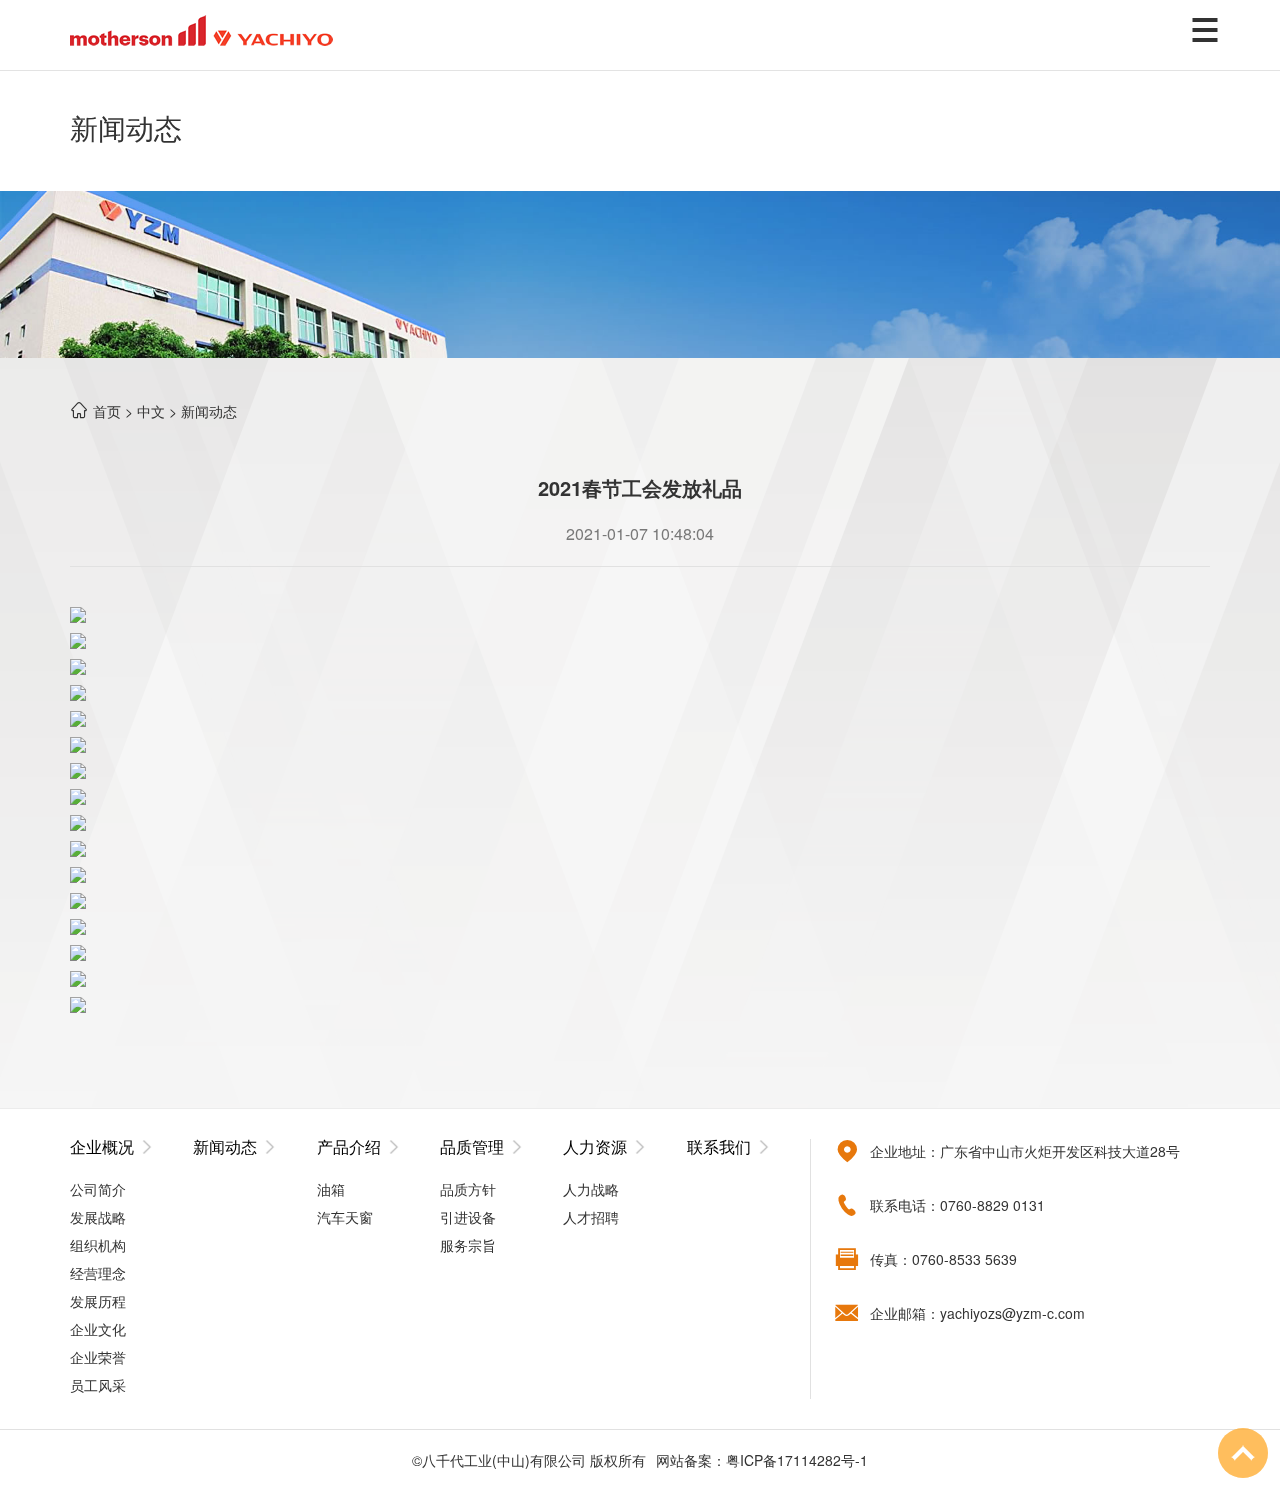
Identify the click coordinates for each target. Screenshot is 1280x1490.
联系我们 (719, 1147)
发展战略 (98, 1217)
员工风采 (98, 1385)
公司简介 (98, 1189)
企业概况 (102, 1147)
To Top (1243, 1453)
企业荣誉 (98, 1357)
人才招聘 (591, 1217)
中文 (151, 411)
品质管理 (472, 1147)
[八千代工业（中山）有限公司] (201, 28)
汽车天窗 (345, 1217)
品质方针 (468, 1189)
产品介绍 (349, 1147)
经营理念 (98, 1273)
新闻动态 (209, 411)
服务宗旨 (468, 1245)
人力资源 (595, 1147)
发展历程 (98, 1301)
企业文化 (98, 1329)
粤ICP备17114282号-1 (797, 1460)
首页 (107, 411)
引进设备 (468, 1217)
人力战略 (591, 1189)
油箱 (331, 1189)
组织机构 (98, 1245)
